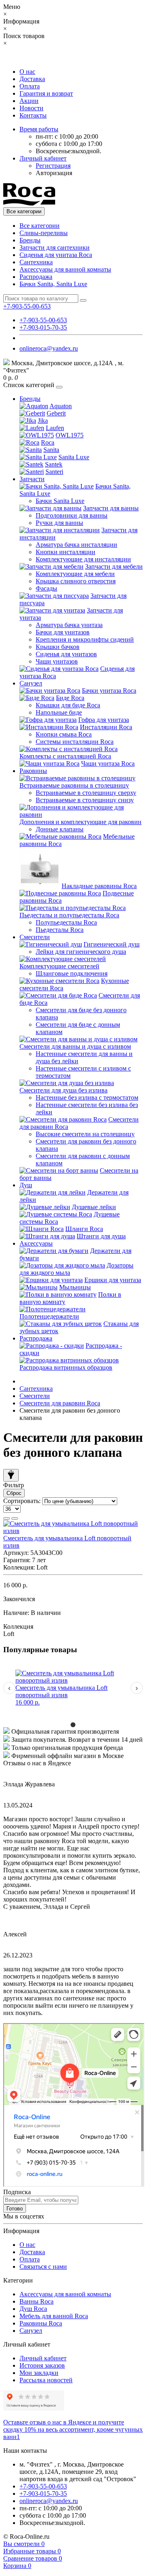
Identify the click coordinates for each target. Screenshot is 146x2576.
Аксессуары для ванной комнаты (65, 269)
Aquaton (61, 406)
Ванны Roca (36, 2301)
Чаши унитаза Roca (108, 763)
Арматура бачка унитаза (69, 625)
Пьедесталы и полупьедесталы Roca (69, 915)
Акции (29, 101)
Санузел (31, 683)
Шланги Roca (84, 1229)
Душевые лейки (94, 1207)
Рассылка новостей (46, 2380)
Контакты (33, 115)
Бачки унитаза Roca (109, 691)
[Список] (6, 1518)
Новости (31, 108)
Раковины (33, 771)
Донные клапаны (60, 829)
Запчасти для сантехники (55, 247)
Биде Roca (70, 698)
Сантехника (36, 262)
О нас (27, 72)
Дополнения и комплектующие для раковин (81, 822)
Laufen (55, 428)
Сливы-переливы (44, 233)
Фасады (46, 588)
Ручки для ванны (59, 523)
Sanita (51, 450)
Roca (48, 442)
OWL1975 (70, 435)
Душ (26, 1185)
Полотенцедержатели (49, 1316)
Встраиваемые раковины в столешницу (74, 785)
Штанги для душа (101, 1236)
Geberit (56, 413)
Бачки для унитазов (63, 632)
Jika (43, 421)
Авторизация (54, 173)
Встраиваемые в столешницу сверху (86, 793)
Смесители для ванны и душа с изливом (75, 1046)
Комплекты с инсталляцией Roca (65, 756)
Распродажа (36, 277)
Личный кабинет (43, 2358)
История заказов (42, 2365)
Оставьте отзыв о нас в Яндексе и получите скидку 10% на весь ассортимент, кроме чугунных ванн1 (73, 2429)
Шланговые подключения (72, 973)
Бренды (30, 240)
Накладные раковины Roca (99, 886)
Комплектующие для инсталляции (83, 559)
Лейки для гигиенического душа (81, 952)
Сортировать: (22, 1501)
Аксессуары (36, 1243)
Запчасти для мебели (114, 566)
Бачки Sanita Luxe (60, 501)
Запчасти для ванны (111, 508)
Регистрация (53, 166)
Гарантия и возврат (46, 93)
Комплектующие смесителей (59, 966)
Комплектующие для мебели (75, 574)
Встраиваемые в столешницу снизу (85, 800)
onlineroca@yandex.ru (49, 348)
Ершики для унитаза (113, 1280)
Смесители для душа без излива (63, 1090)
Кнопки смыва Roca (64, 734)
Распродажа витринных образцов (66, 1367)
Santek (54, 464)
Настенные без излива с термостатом (87, 1097)
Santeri (54, 472)
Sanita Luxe (74, 457)
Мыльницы (75, 1287)
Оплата (30, 86)
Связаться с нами (43, 2267)
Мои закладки (39, 2373)
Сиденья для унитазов (66, 654)
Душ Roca (33, 2309)
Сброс (14, 1493)
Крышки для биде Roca (68, 705)
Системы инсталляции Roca (75, 742)
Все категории (40, 226)
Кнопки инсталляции (65, 552)
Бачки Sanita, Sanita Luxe (53, 284)
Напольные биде (59, 712)
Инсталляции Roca (106, 727)
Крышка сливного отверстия (76, 581)
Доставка (32, 79)
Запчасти (32, 479)
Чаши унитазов (57, 661)
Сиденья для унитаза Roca (56, 255)
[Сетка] (15, 1518)
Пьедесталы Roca (60, 930)
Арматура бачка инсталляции (76, 545)
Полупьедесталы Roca (66, 922)
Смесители (35, 937)
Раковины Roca (41, 2323)
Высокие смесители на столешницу (85, 1134)
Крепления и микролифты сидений (85, 639)
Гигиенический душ (112, 944)
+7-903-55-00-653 (43, 320)
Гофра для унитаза (104, 720)
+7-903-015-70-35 (43, 327)
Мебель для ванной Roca (54, 2316)
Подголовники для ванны (72, 515)
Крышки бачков (58, 647)
